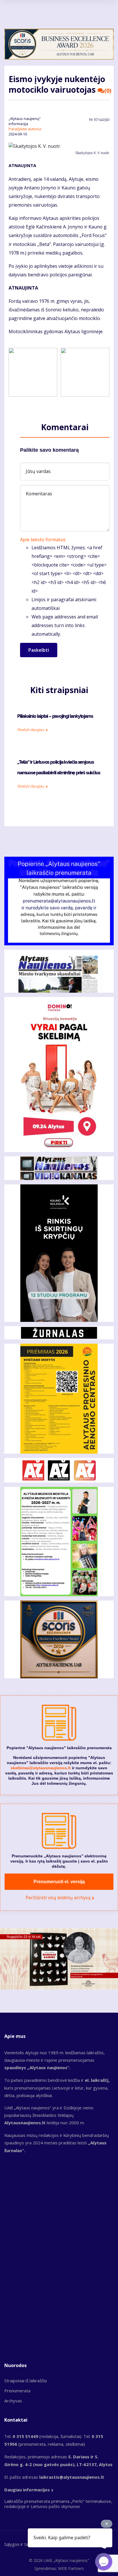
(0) (108, 91)
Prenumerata (17, 2391)
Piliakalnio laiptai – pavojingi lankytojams (55, 716)
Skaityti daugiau (31, 730)
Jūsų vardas (38, 471)
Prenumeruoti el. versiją (59, 1882)
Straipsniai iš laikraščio (26, 2381)
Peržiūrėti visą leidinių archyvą (58, 1898)
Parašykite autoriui (25, 129)
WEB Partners (71, 2568)
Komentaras (39, 494)
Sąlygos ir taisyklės (23, 2544)
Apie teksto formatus (43, 540)
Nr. (99, 120)
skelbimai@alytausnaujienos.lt (41, 1768)
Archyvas (13, 2401)
